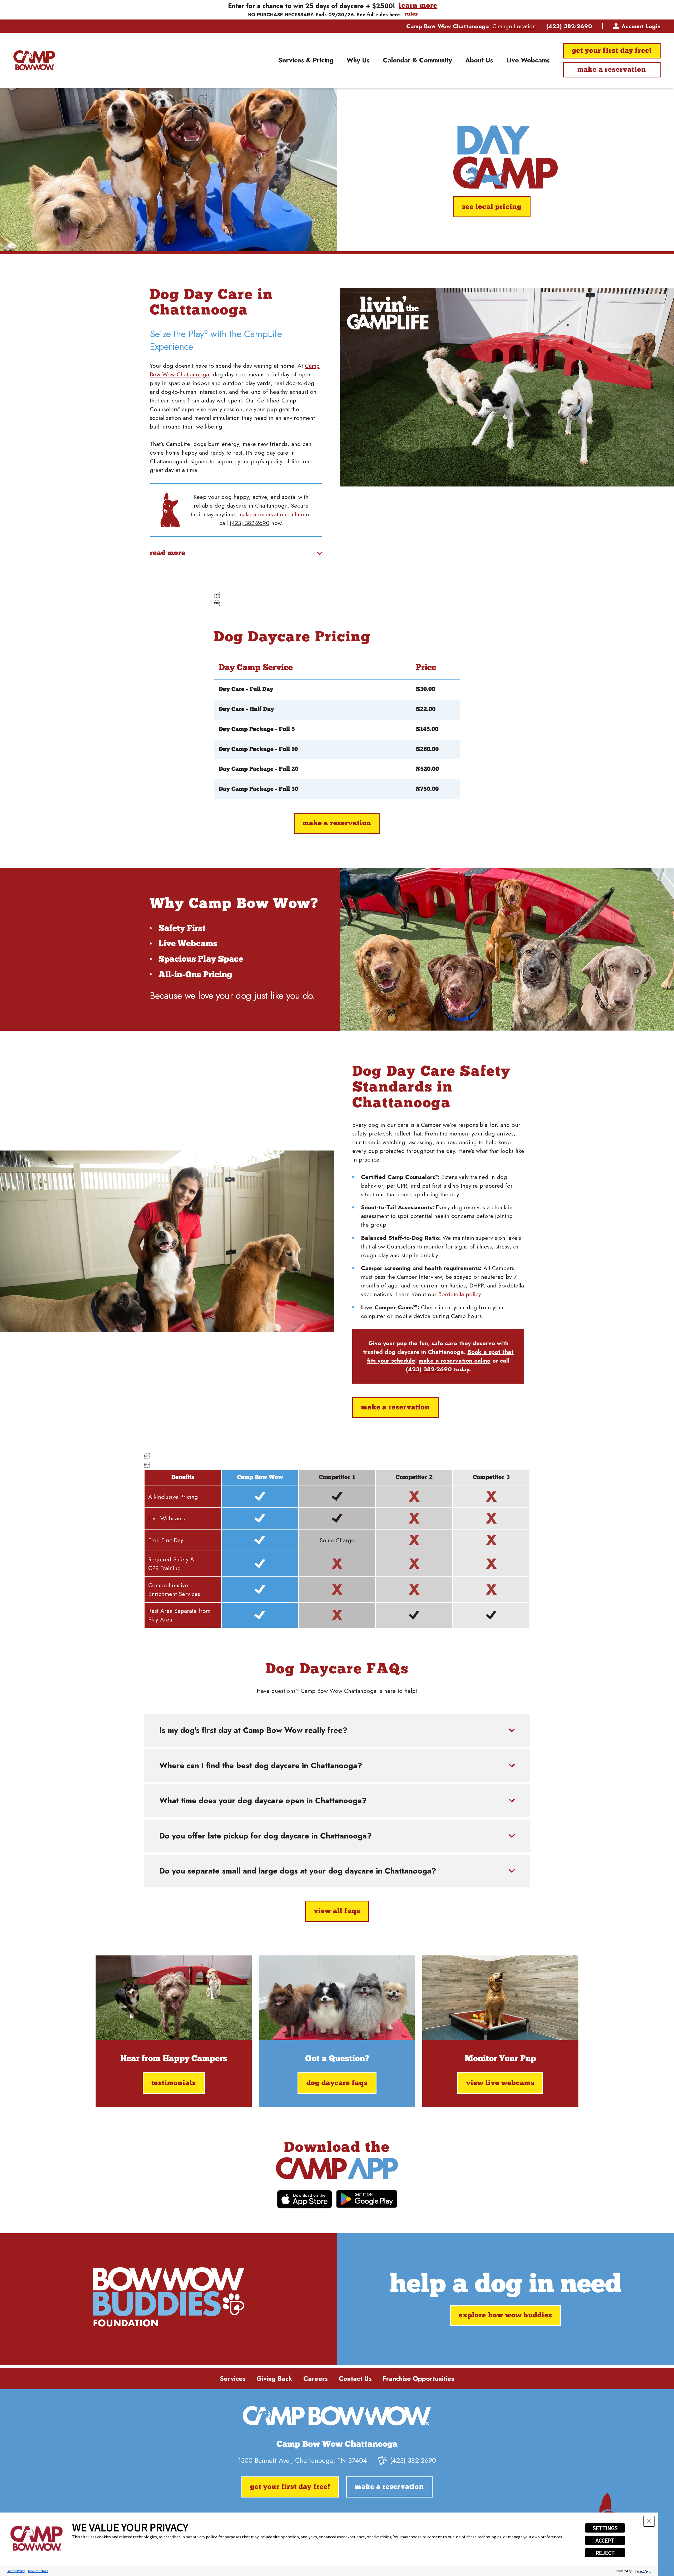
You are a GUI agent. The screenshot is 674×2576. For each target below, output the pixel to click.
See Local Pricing (492, 207)
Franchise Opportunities (418, 2379)
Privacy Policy (16, 2571)
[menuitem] (306, 60)
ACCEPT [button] (605, 2540)
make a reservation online (271, 514)
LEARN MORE (418, 6)
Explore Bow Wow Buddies (505, 2316)
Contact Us (355, 2379)
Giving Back (274, 2379)
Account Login (641, 26)
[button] (649, 2521)
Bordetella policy (460, 1294)
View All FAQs (337, 1911)
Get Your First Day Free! (612, 51)
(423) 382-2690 (569, 26)
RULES (411, 14)
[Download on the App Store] (304, 2199)
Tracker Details (38, 2571)
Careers (316, 2379)
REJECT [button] (605, 2553)
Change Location (514, 26)
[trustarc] (642, 2571)
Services (233, 2379)
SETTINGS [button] (605, 2528)
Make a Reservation (612, 70)
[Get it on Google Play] (367, 2199)
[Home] (34, 60)
